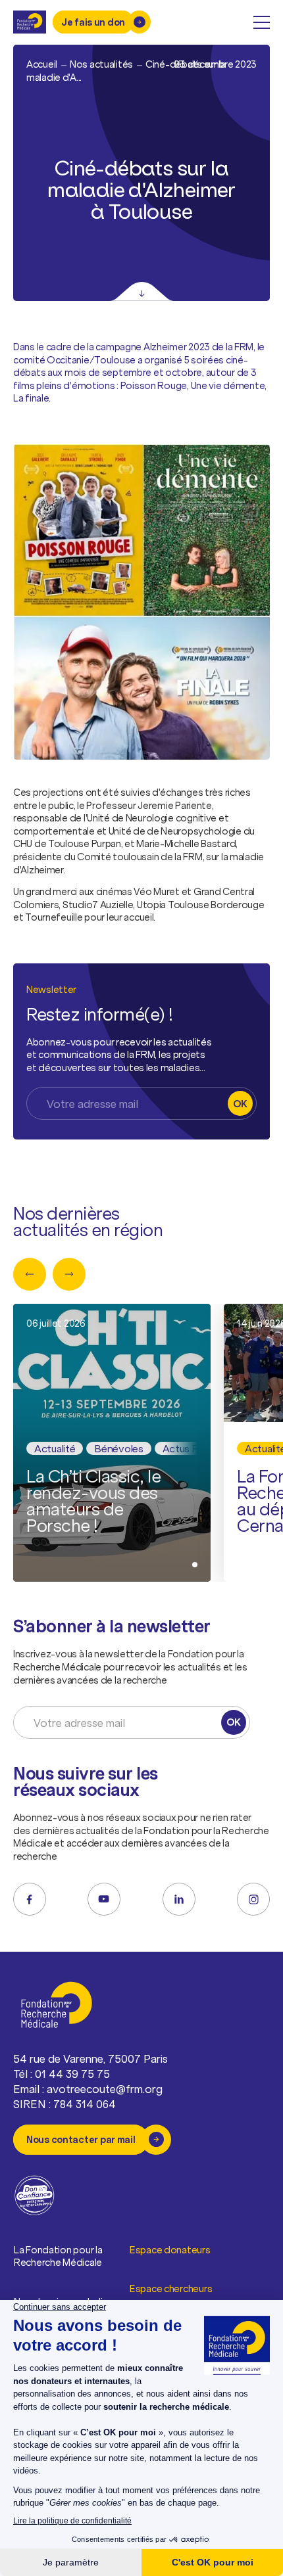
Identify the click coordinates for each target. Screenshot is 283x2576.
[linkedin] (179, 1899)
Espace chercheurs (171, 2288)
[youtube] (104, 1899)
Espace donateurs (170, 2250)
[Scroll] (142, 291)
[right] (69, 1274)
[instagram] (253, 1899)
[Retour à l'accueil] (30, 22)
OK (240, 1104)
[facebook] (30, 1899)
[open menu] (262, 22)
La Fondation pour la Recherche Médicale (58, 2256)
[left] (30, 1274)
